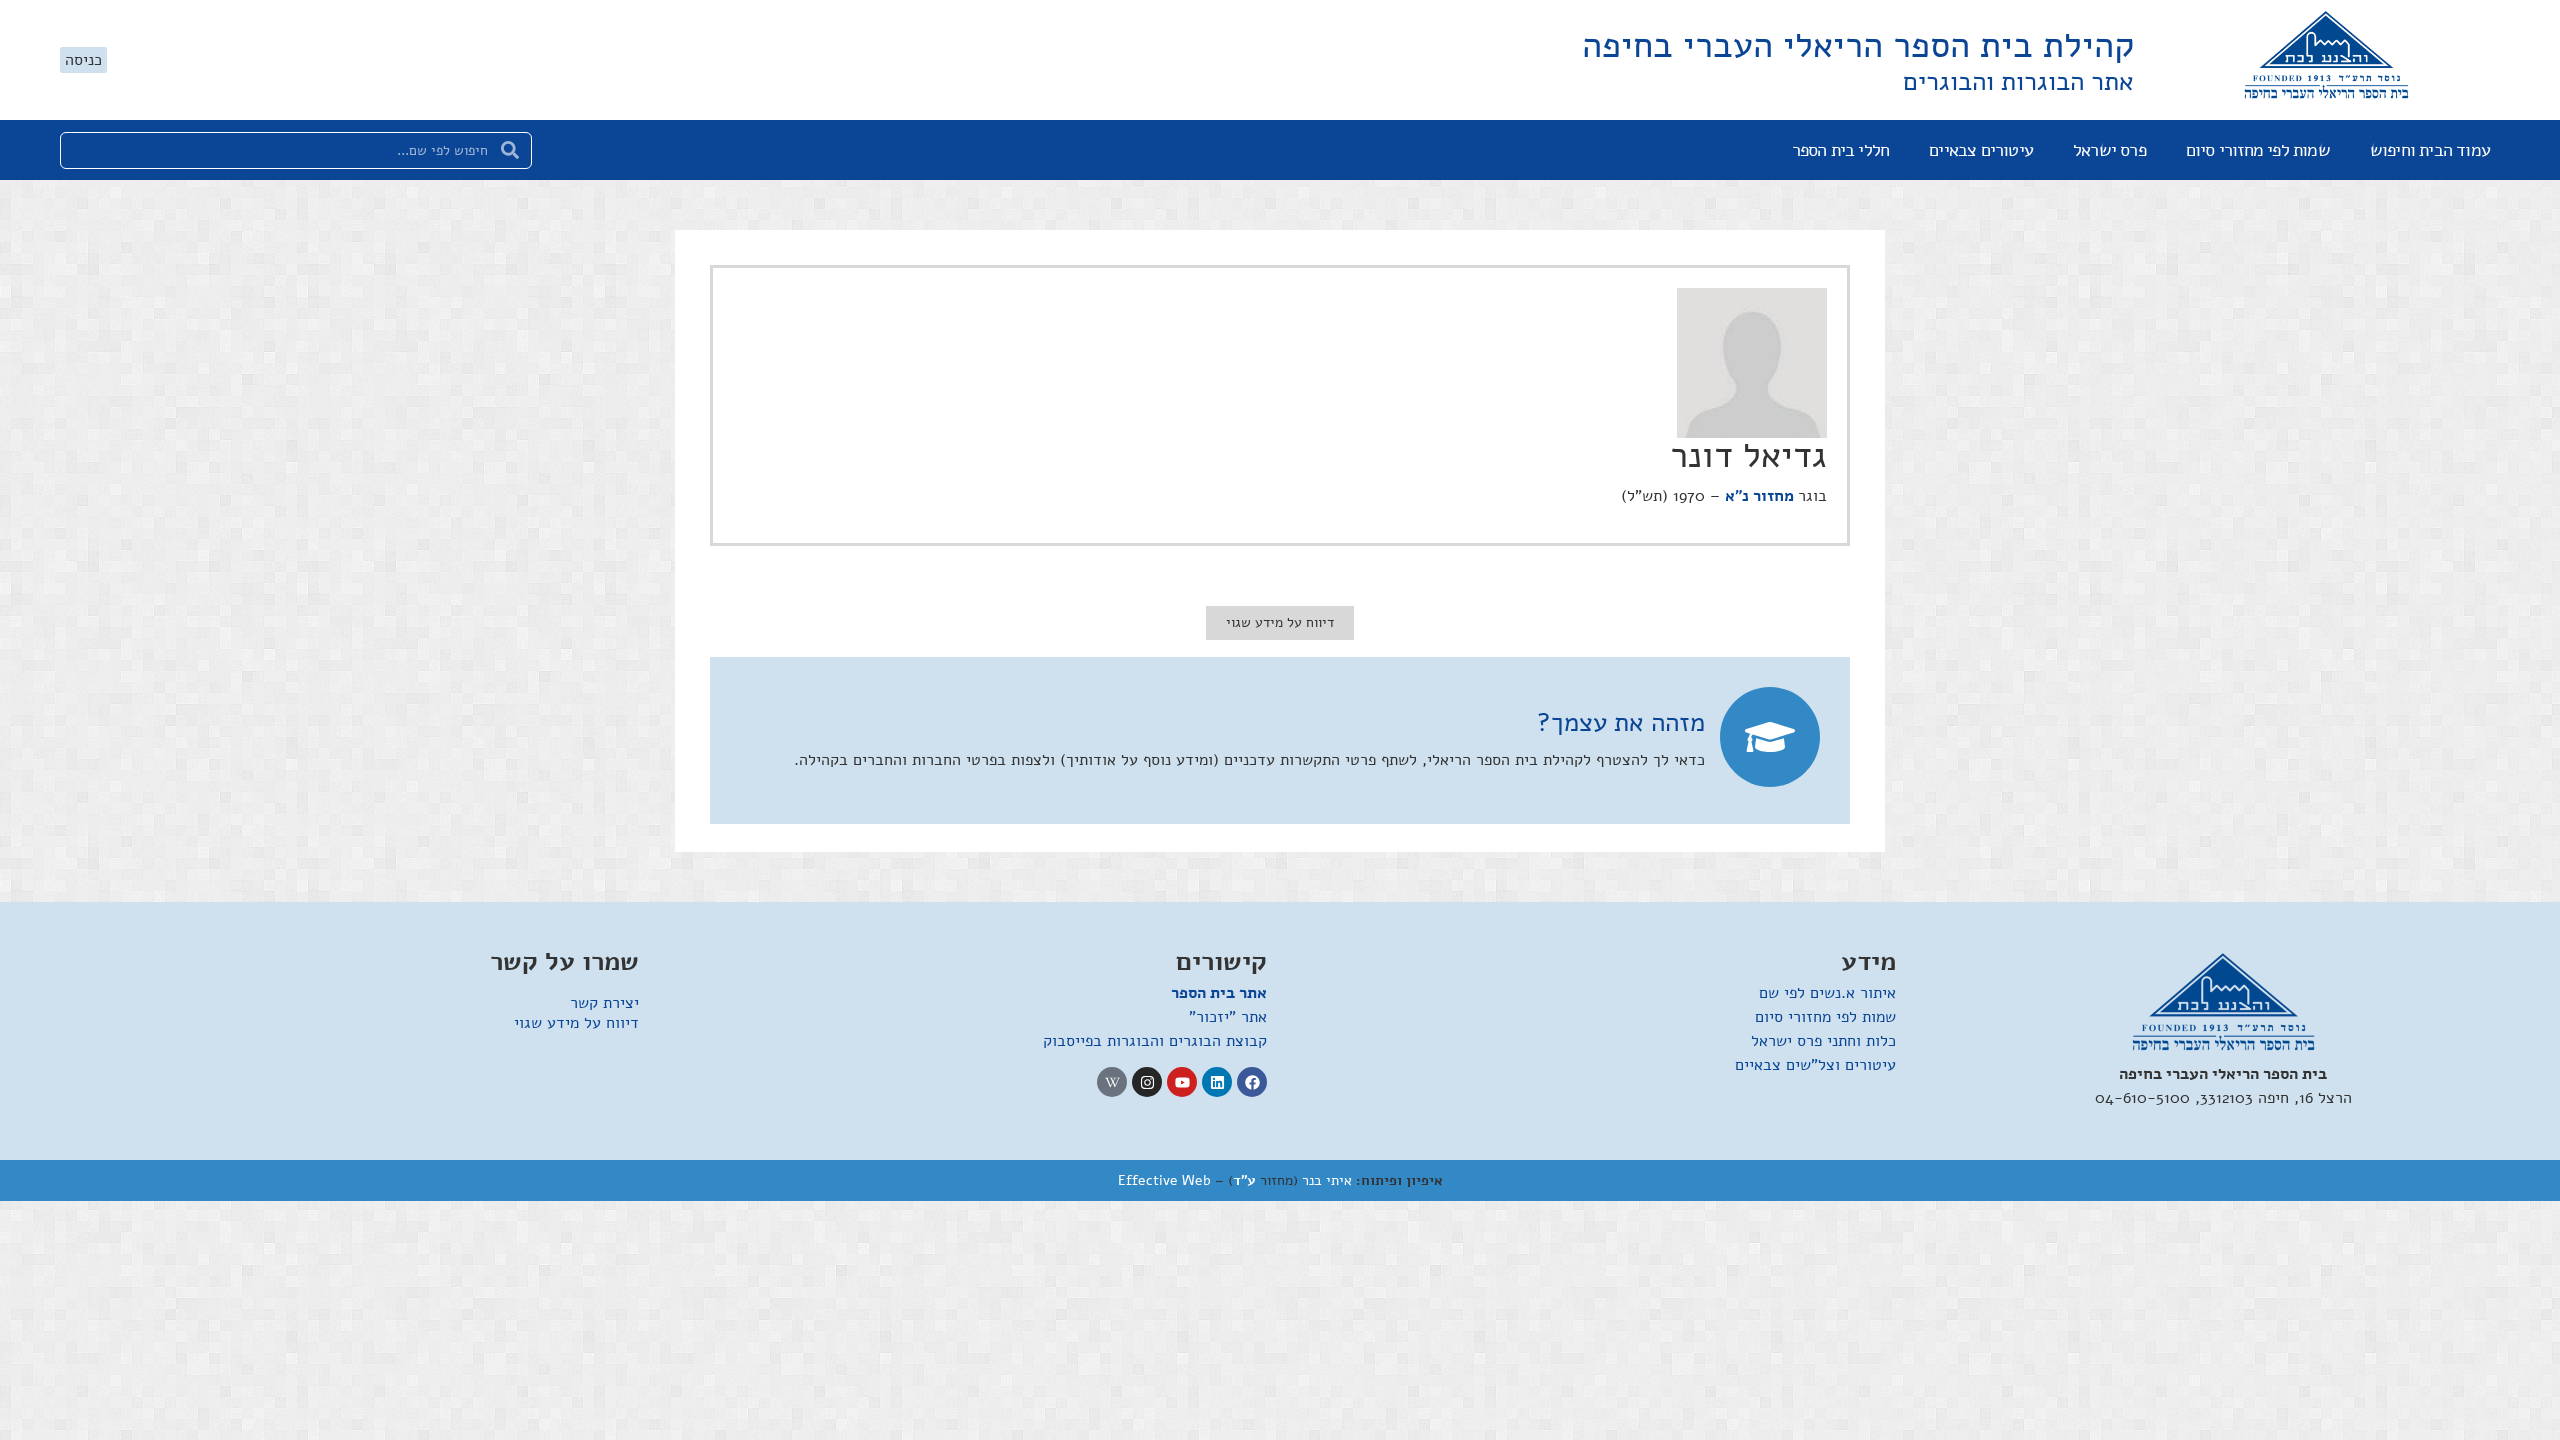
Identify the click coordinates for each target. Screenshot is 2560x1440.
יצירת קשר (604, 1003)
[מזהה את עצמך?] (1770, 737)
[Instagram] (1147, 1082)
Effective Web (1164, 1180)
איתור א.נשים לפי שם (1827, 993)
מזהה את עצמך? (1621, 722)
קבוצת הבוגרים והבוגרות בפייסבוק (1155, 1041)
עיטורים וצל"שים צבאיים (1815, 1065)
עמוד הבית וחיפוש (2430, 150)
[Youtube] (1182, 1082)
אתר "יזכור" (1228, 1017)
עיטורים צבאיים (1981, 150)
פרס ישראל (2109, 150)
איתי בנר (1327, 1180)
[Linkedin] (1217, 1082)
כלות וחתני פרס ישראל (1823, 1041)
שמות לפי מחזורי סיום (2258, 150)
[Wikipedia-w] (1112, 1082)
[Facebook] (1252, 1082)
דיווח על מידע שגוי (576, 1023)
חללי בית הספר (1841, 150)
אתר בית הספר (1219, 993)
